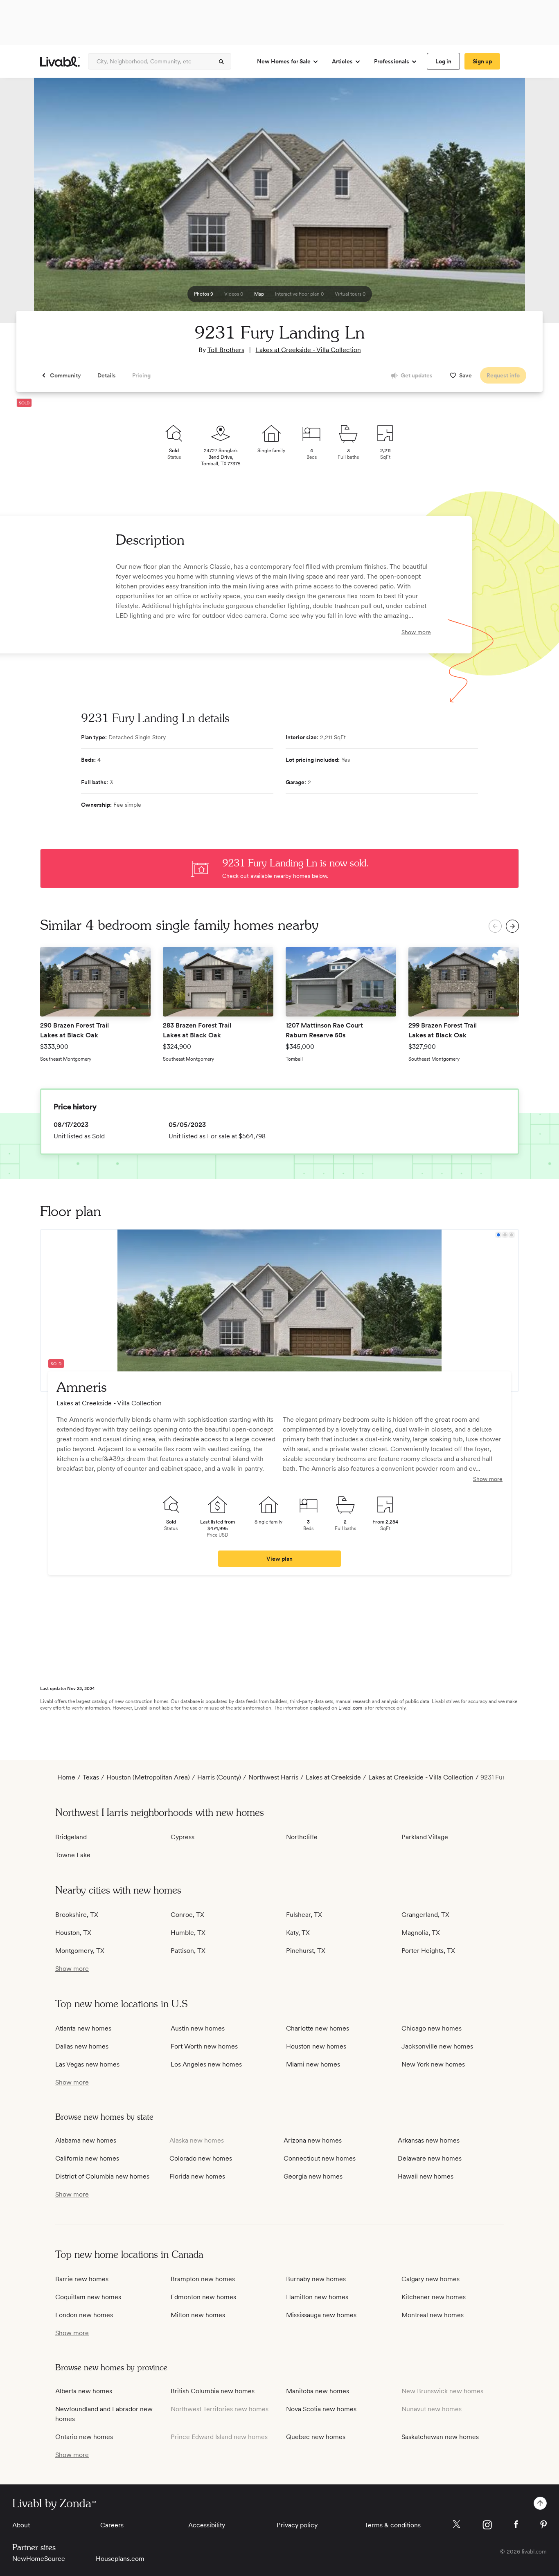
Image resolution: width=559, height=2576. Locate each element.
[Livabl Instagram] (487, 2525)
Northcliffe (302, 1837)
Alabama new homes (86, 2140)
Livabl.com (350, 1708)
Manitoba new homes (318, 2391)
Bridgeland (71, 1837)
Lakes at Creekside (333, 1777)
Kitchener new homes (434, 2297)
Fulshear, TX (304, 1915)
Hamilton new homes (317, 2297)
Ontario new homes (84, 2437)
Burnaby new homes (316, 2279)
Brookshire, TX (77, 1915)
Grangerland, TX (425, 1915)
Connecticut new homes (320, 2158)
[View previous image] (27, 204)
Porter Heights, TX (428, 1951)
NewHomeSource (39, 2559)
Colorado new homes (201, 2158)
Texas (91, 1777)
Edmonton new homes (203, 2297)
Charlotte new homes (318, 2028)
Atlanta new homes (83, 2028)
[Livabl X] (456, 2524)
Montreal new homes (433, 2315)
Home (66, 1777)
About (21, 2525)
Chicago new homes (432, 2028)
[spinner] (221, 62)
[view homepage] (60, 62)
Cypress (183, 1837)
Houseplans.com (120, 2559)
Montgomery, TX (80, 1951)
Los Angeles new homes (206, 2064)
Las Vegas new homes (87, 2064)
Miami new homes (313, 2064)
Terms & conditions (393, 2525)
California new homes (87, 2158)
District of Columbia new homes (102, 2176)
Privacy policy (297, 2525)
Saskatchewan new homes (440, 2437)
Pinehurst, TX (306, 1951)
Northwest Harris (273, 1777)
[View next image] (532, 204)
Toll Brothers (226, 350)
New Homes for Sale (284, 61)
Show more (416, 632)
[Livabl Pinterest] (543, 2524)
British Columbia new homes (213, 2391)
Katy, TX (298, 1933)
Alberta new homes (84, 2391)
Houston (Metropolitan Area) (148, 1777)
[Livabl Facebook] (516, 2524)
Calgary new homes (431, 2279)
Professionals (392, 61)
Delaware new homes (430, 2158)
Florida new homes (197, 2176)
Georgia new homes (313, 2176)
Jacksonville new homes (437, 2046)
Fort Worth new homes (204, 2046)
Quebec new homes (316, 2437)
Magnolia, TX (421, 1933)
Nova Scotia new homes (321, 2409)
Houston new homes (316, 2046)
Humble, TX (188, 1933)
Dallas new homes (82, 2046)
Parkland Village (425, 1837)
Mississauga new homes (321, 2315)
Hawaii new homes (426, 2176)
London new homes (84, 2315)
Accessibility (207, 2525)
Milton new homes (198, 2315)
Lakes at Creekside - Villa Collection (308, 350)
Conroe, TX (187, 1915)
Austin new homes (198, 2028)
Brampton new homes (203, 2279)
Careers (112, 2525)
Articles (342, 61)
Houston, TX (73, 1933)
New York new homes (433, 2064)
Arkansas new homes (429, 2140)
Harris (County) (219, 1777)
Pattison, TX (188, 1951)
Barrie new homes (82, 2279)
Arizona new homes (313, 2140)
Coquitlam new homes (88, 2297)
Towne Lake (73, 1855)
